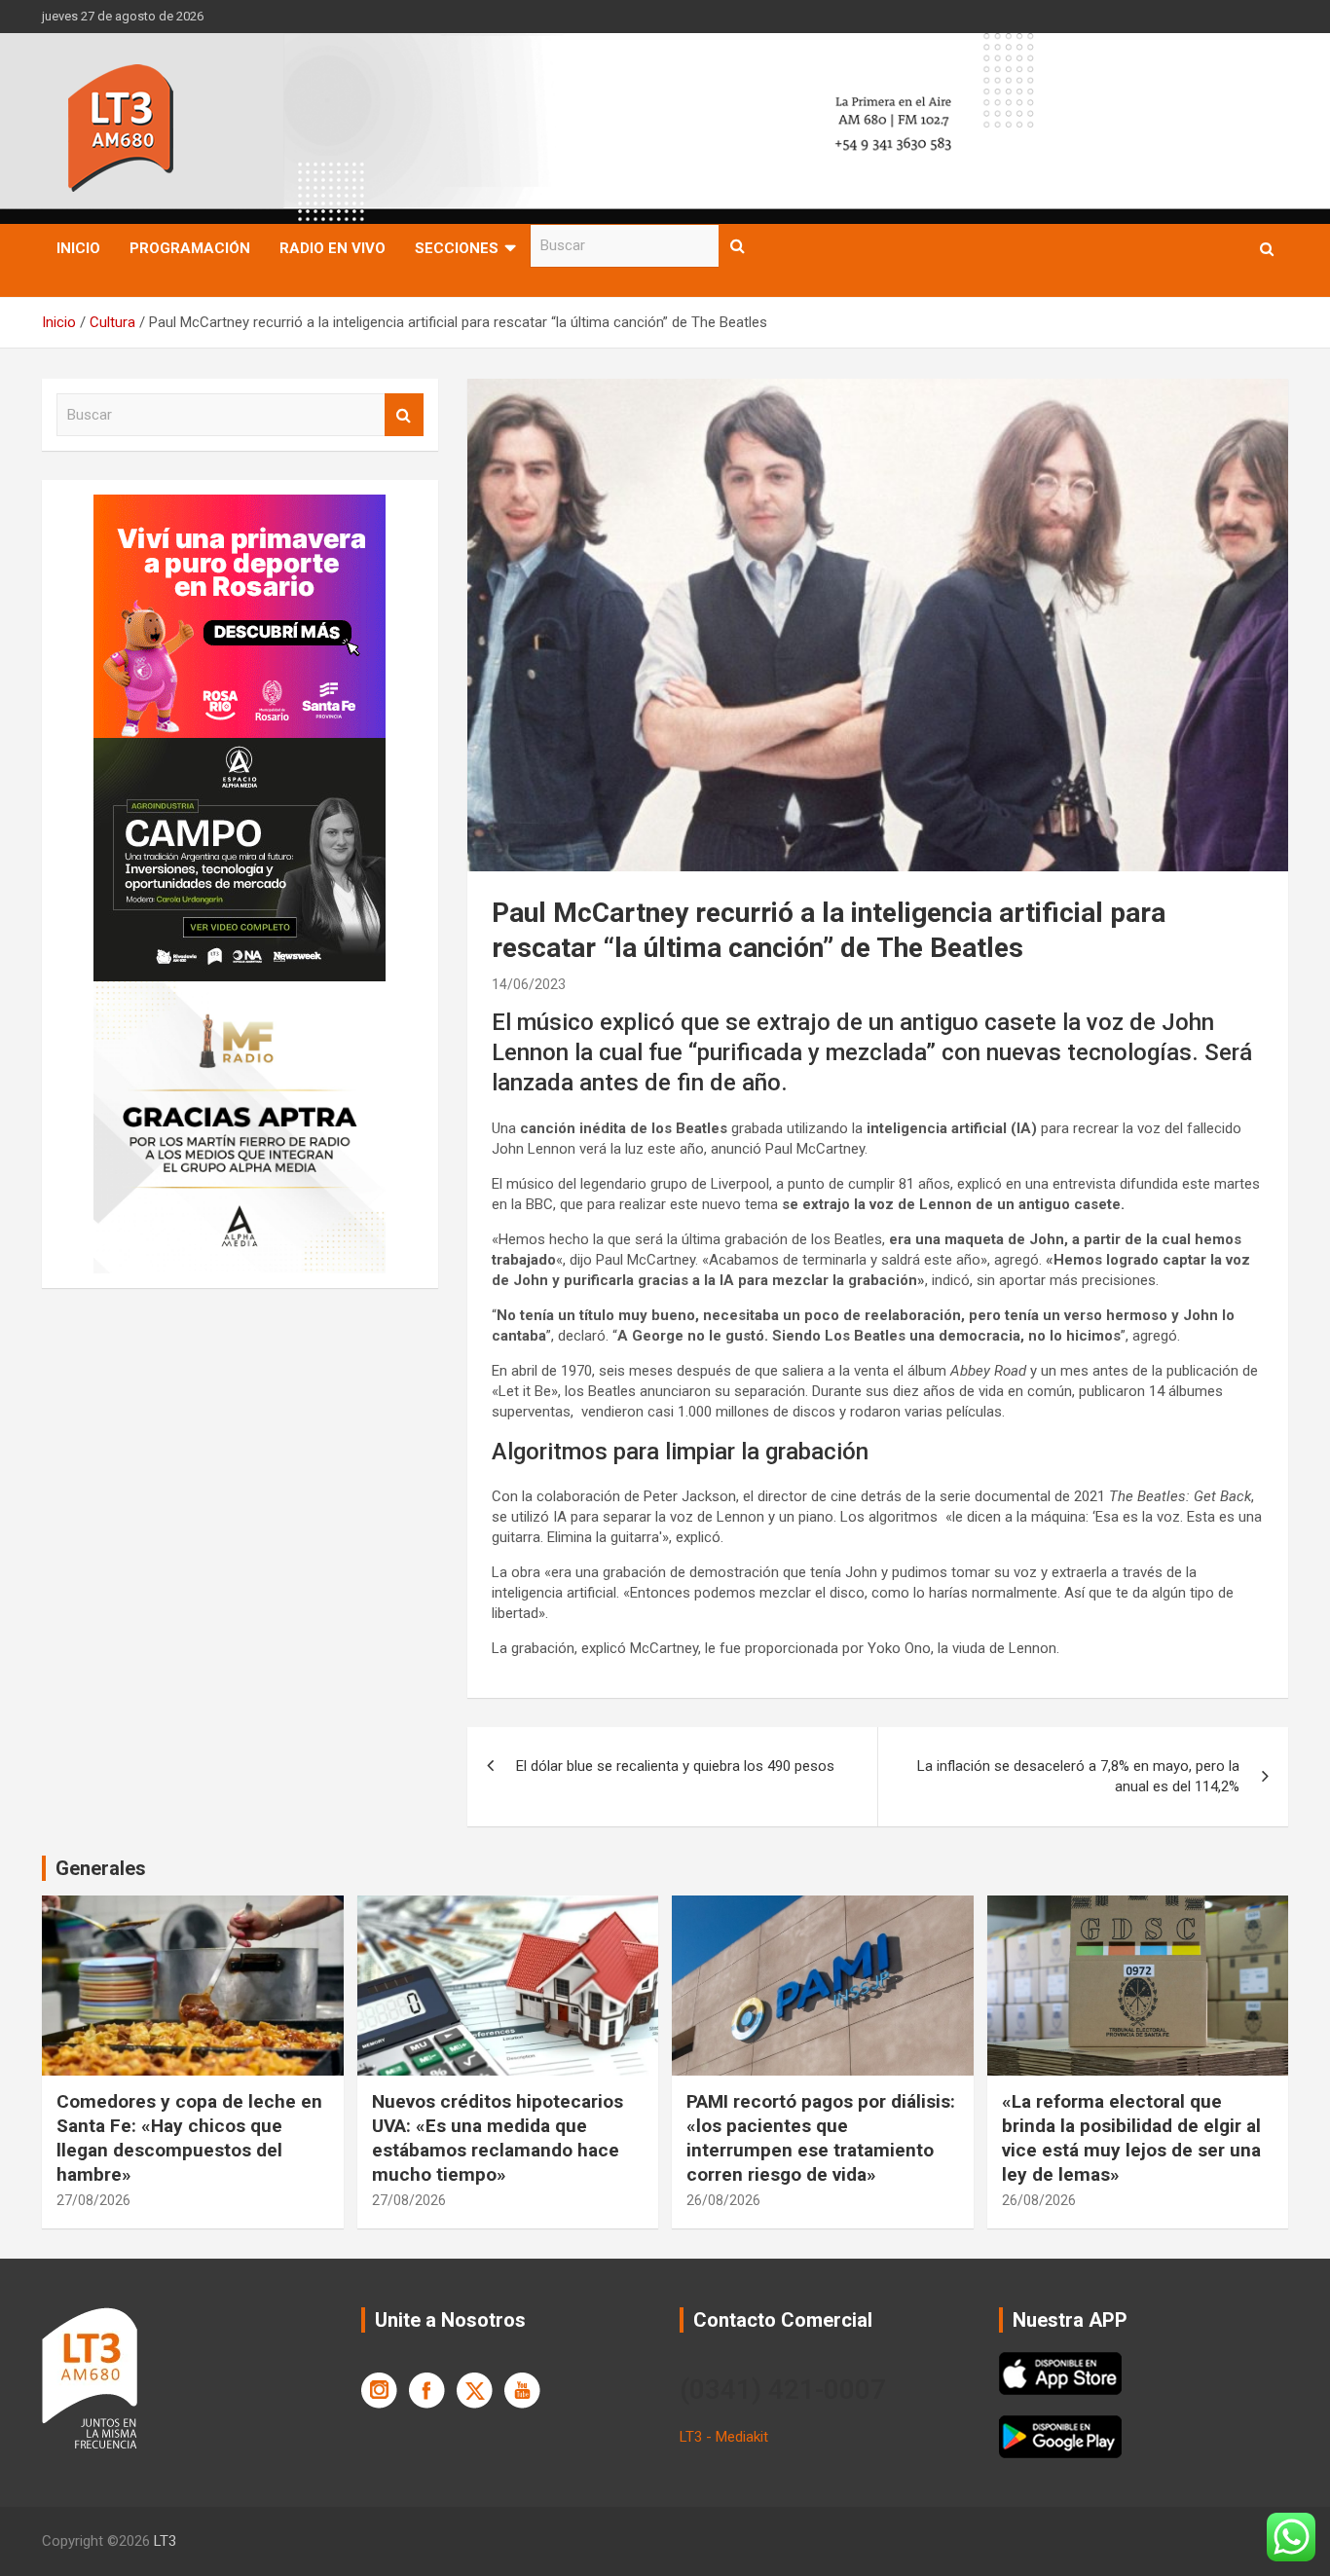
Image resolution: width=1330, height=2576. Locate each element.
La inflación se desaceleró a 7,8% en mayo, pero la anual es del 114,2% (1078, 1776)
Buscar (738, 246)
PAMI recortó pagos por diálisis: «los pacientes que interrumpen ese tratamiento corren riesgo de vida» (821, 2137)
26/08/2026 (723, 2200)
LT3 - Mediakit (724, 2437)
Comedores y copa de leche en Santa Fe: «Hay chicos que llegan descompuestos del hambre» (189, 2137)
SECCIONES (457, 248)
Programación (190, 248)
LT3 (165, 2541)
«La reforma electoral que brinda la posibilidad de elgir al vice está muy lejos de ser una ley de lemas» (1131, 2137)
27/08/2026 (93, 2200)
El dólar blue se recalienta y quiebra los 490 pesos (675, 1766)
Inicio (78, 248)
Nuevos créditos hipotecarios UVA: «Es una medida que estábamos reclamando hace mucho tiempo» (498, 2137)
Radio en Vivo (332, 248)
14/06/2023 (529, 984)
